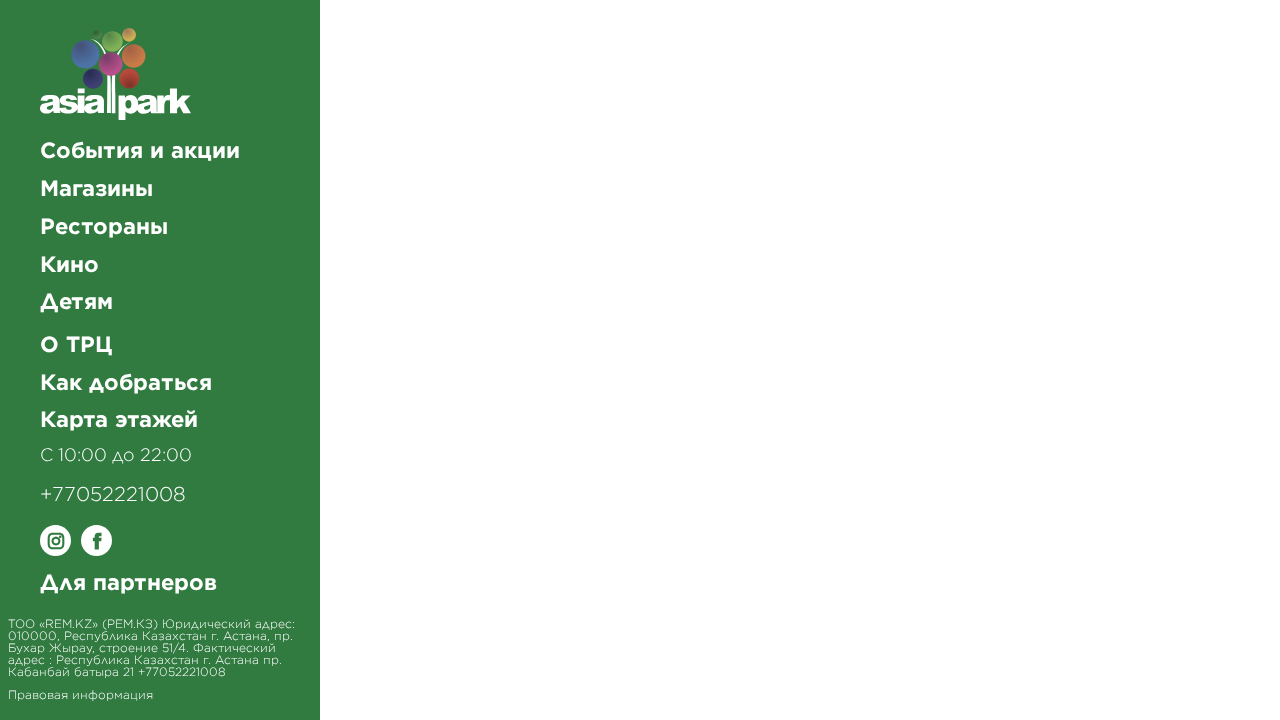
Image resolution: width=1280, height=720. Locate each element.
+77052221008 (113, 495)
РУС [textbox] (1199, 48)
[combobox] (1209, 47)
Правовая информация (80, 695)
